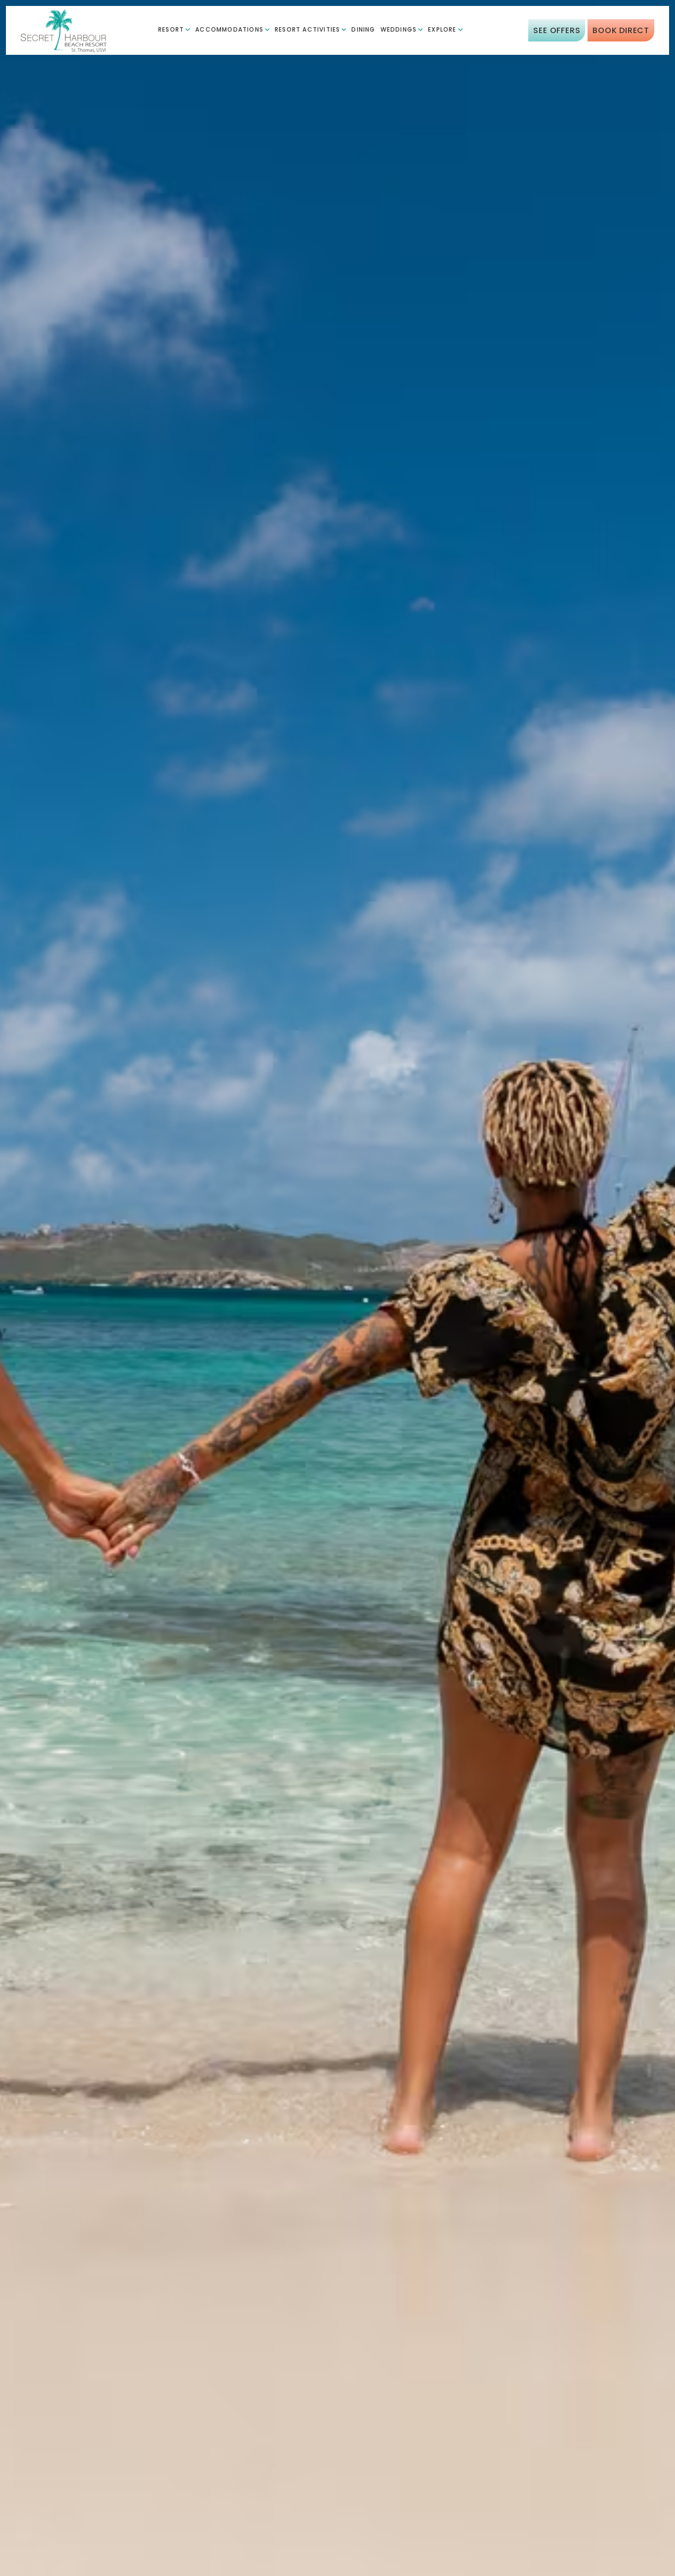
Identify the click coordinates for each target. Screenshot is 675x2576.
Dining (363, 30)
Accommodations (229, 30)
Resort (171, 30)
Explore (442, 30)
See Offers (557, 31)
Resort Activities (307, 30)
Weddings (399, 30)
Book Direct (621, 31)
